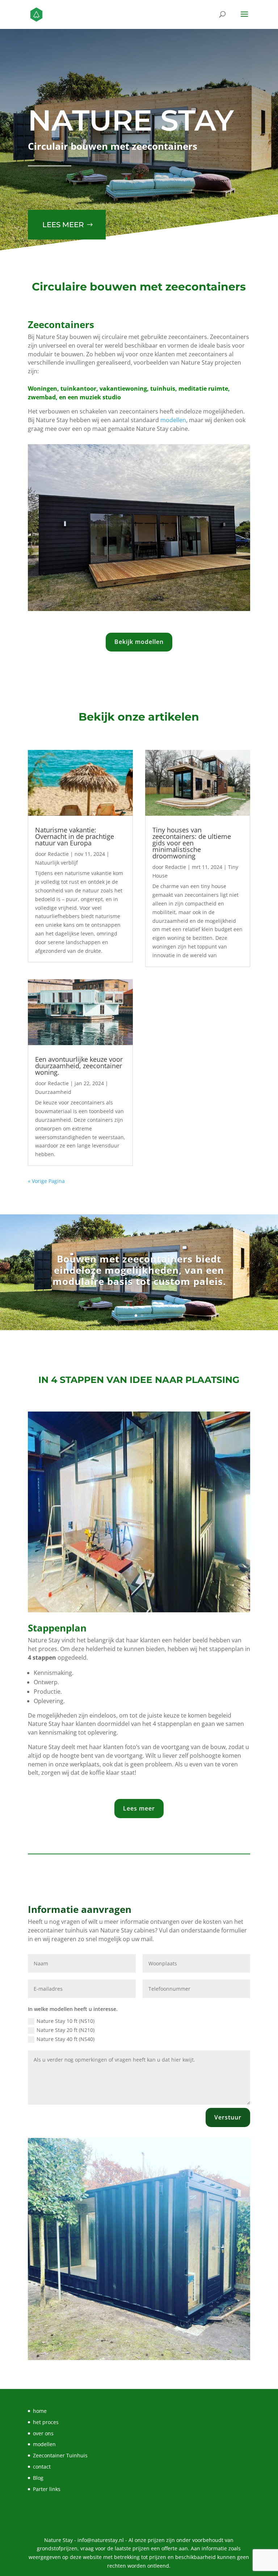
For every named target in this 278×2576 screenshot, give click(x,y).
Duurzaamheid (53, 1092)
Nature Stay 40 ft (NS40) (66, 2039)
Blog (38, 2478)
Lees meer (139, 1808)
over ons (43, 2433)
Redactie (58, 854)
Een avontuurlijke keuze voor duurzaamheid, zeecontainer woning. (79, 1066)
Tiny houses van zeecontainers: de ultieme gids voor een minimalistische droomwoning (192, 843)
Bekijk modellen (139, 642)
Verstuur (228, 2117)
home (40, 2411)
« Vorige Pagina (46, 1181)
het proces (46, 2422)
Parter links (47, 2489)
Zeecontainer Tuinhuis (60, 2455)
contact (42, 2467)
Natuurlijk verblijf (56, 863)
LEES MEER (63, 225)
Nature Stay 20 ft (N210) (66, 2030)
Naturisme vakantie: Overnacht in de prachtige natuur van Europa (75, 836)
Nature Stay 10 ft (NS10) (66, 2021)
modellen (173, 420)
